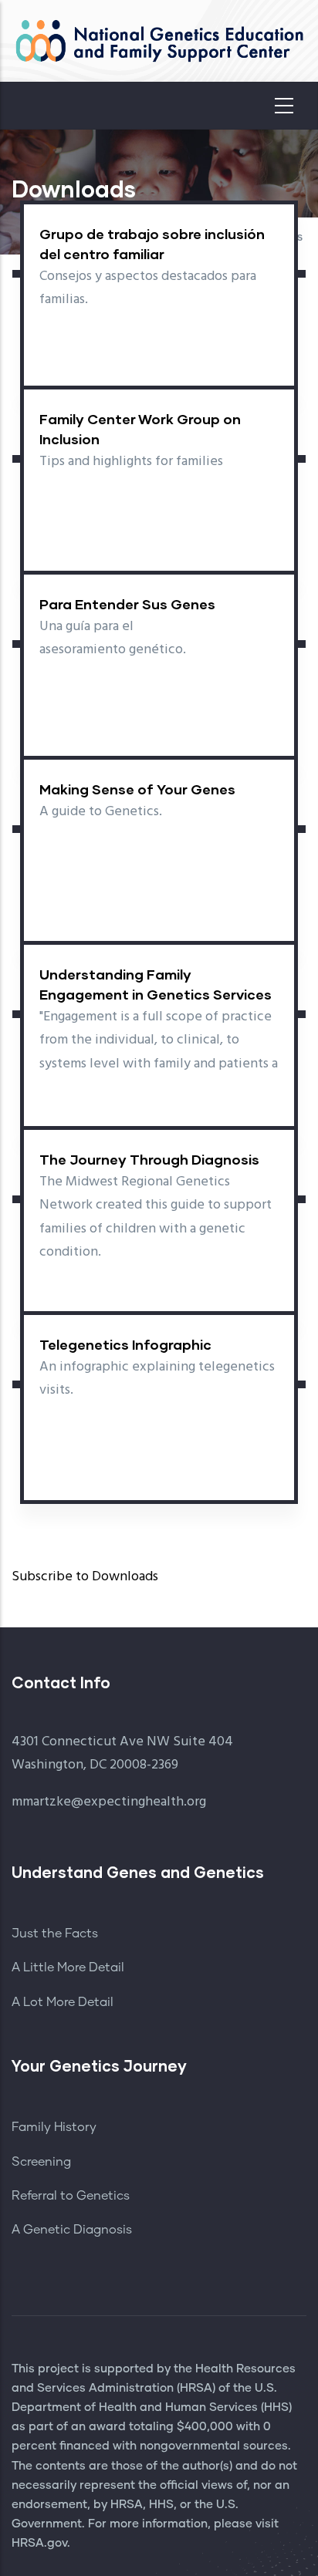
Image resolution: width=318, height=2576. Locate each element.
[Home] (159, 41)
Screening (41, 2162)
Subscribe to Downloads (85, 1577)
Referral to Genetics (71, 2196)
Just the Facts (55, 1934)
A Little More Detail (68, 1967)
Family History (54, 2127)
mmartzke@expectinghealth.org (109, 1802)
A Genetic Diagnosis (72, 2230)
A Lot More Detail (63, 2002)
